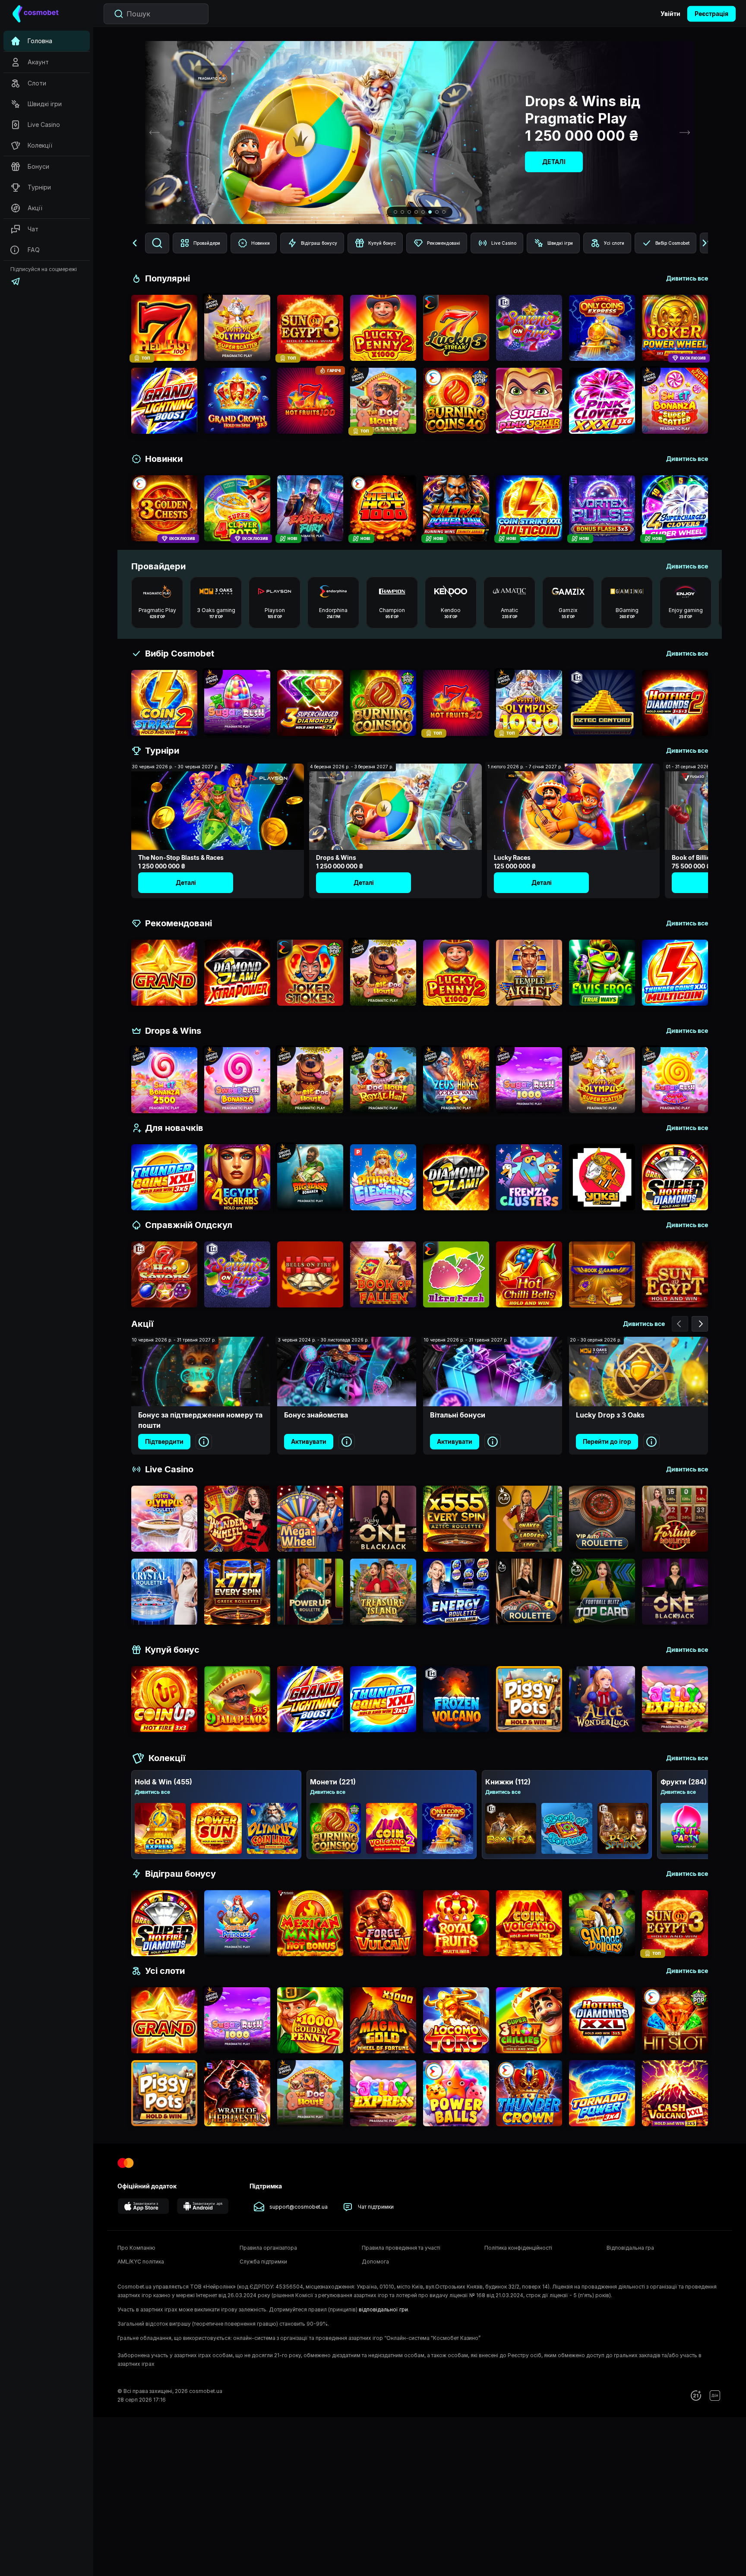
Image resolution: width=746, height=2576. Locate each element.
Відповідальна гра (630, 2248)
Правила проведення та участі (401, 2248)
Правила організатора (268, 2248)
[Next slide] (685, 133)
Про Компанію (136, 2248)
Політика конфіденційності (518, 2248)
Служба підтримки (263, 2262)
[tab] (395, 212)
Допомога (375, 2262)
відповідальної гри (383, 2309)
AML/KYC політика (141, 2262)
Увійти (670, 14)
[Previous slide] (155, 133)
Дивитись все (152, 1792)
